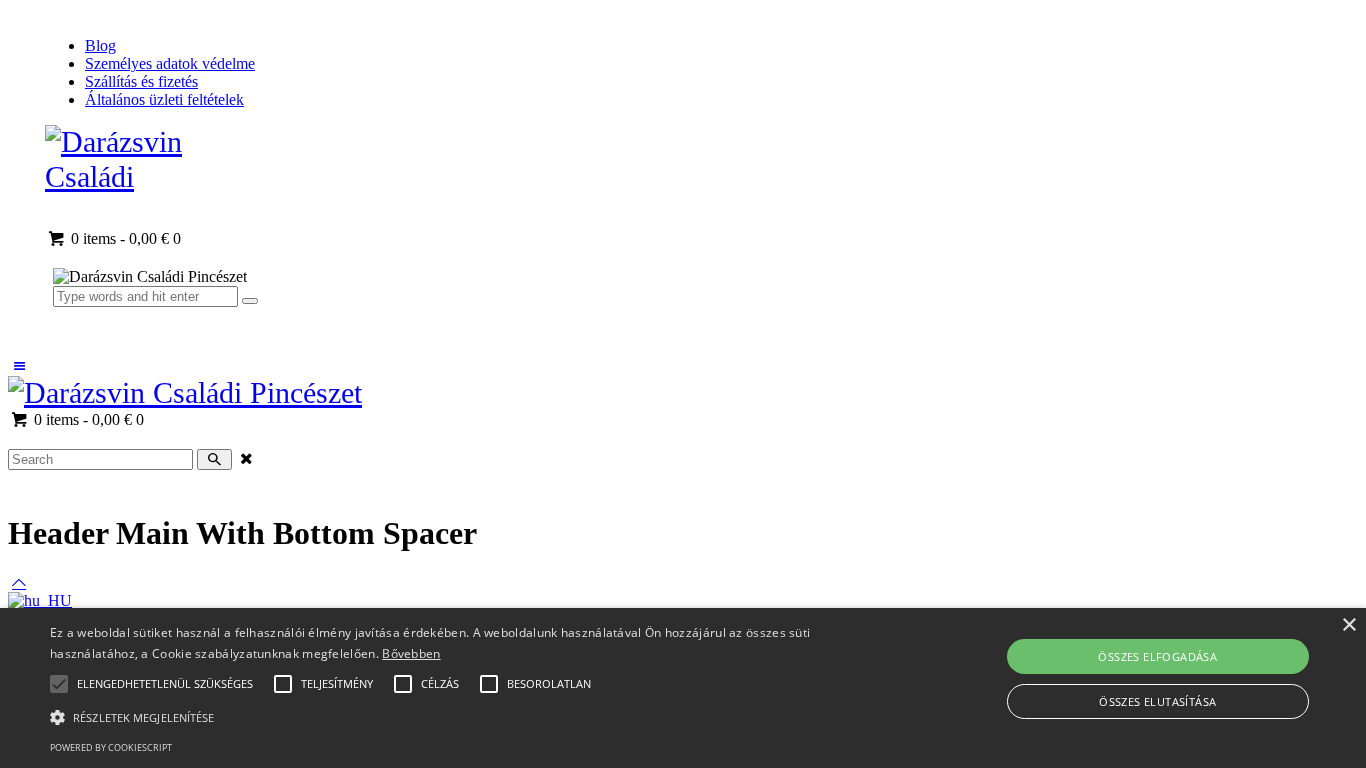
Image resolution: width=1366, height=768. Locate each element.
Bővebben (411, 653)
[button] (165, 684)
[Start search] (214, 459)
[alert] (683, 688)
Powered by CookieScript (111, 747)
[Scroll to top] (19, 582)
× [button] (1348, 625)
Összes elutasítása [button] (1157, 701)
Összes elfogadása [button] (1157, 656)
